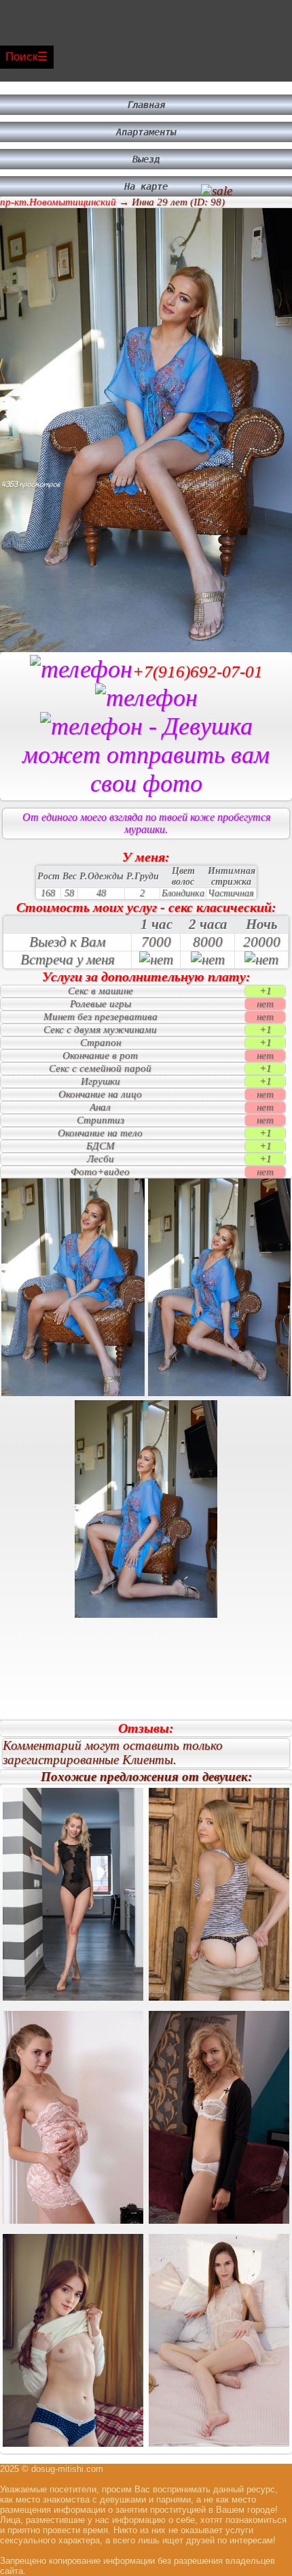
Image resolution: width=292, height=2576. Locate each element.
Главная (146, 105)
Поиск (21, 57)
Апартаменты (146, 132)
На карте (146, 186)
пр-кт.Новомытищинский (58, 202)
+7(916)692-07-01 (198, 672)
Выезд (146, 159)
